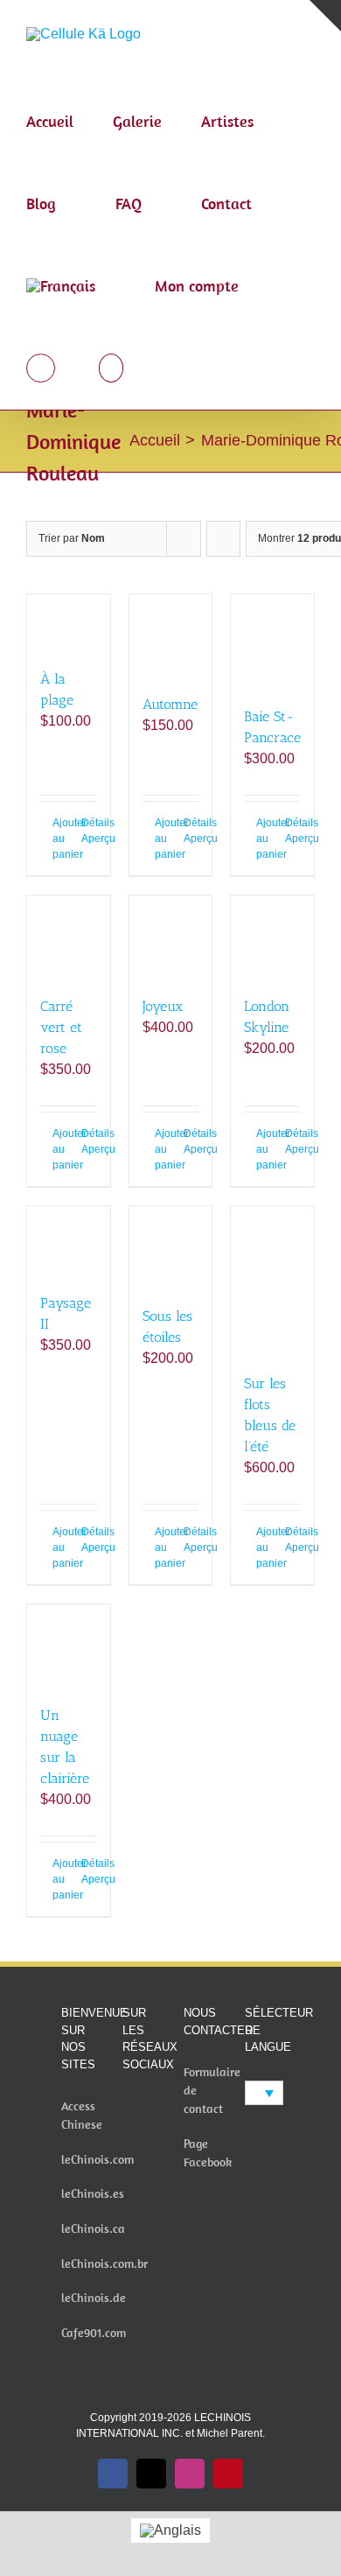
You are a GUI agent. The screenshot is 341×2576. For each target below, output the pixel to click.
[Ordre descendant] (223, 539)
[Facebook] (128, 2108)
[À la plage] (69, 623)
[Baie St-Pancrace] (272, 642)
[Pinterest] (151, 2137)
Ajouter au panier (60, 839)
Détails (89, 823)
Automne (170, 704)
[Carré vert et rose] (69, 937)
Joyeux (163, 1006)
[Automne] (171, 636)
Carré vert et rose (61, 1027)
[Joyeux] (171, 937)
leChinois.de (94, 2298)
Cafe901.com (94, 2333)
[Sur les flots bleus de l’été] (272, 1281)
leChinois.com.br (104, 2264)
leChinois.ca (93, 2229)
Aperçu (89, 839)
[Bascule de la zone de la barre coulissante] (325, 16)
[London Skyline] (272, 937)
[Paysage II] (69, 1241)
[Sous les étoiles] (171, 1248)
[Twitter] (151, 2108)
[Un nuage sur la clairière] (69, 1646)
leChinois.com (97, 2159)
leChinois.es (93, 2193)
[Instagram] (128, 2137)
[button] (111, 369)
